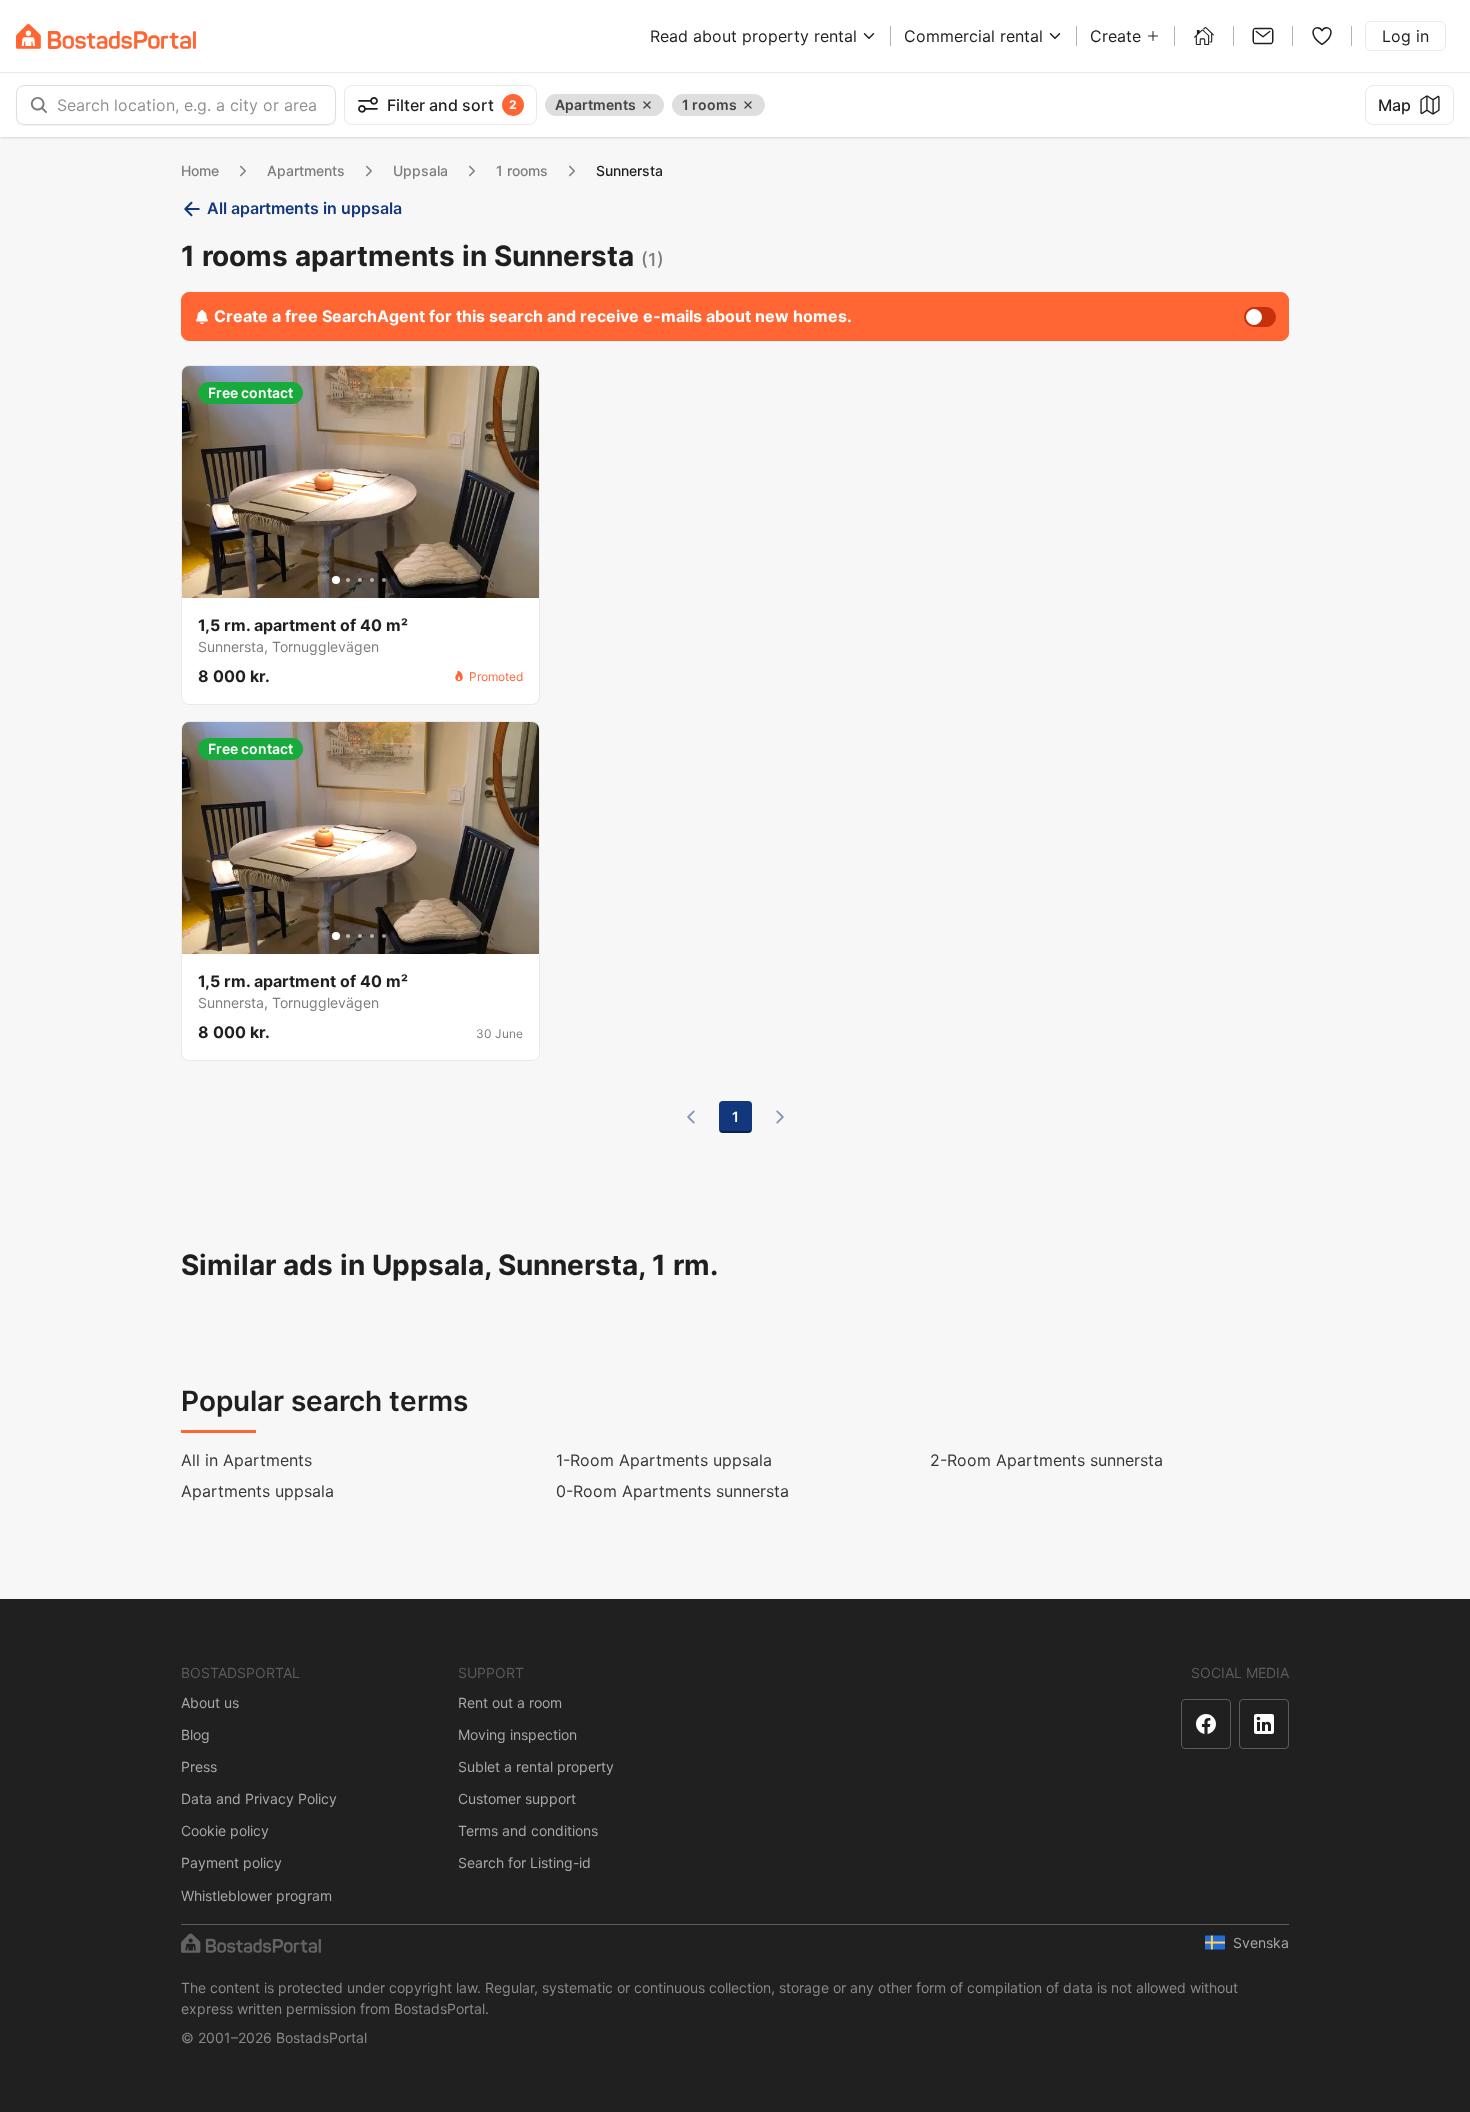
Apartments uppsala (257, 1491)
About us (210, 1702)
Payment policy (231, 1862)
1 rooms (522, 170)
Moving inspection (517, 1734)
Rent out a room (510, 1702)
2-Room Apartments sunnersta (1046, 1460)
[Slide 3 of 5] (360, 580)
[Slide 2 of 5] (348, 580)
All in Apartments (246, 1460)
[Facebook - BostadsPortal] (1206, 1724)
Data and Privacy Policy (259, 1798)
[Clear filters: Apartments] (647, 105)
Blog (195, 1734)
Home (200, 170)
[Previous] (691, 1117)
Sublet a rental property (536, 1766)
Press (199, 1766)
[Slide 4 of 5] (372, 580)
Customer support (517, 1798)
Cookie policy (225, 1830)
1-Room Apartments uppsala (664, 1460)
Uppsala (420, 170)
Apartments (306, 170)
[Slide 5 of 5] (384, 580)
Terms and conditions (528, 1830)
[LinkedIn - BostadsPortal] (1264, 1724)
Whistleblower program (256, 1895)
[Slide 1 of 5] (336, 580)
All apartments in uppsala (304, 208)
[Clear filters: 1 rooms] (748, 105)
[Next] (780, 1117)
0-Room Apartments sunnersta (672, 1491)
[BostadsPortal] (106, 36)
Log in (1405, 36)
